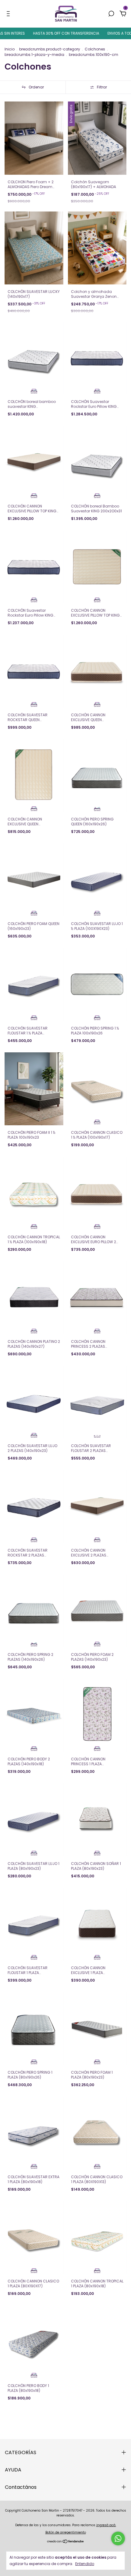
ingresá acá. (106, 2525)
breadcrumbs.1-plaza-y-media (34, 55)
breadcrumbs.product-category (50, 49)
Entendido (85, 2564)
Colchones (95, 49)
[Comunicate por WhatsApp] (118, 2538)
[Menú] (9, 14)
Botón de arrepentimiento (66, 2532)
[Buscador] (111, 14)
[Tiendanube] (66, 2542)
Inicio (10, 49)
